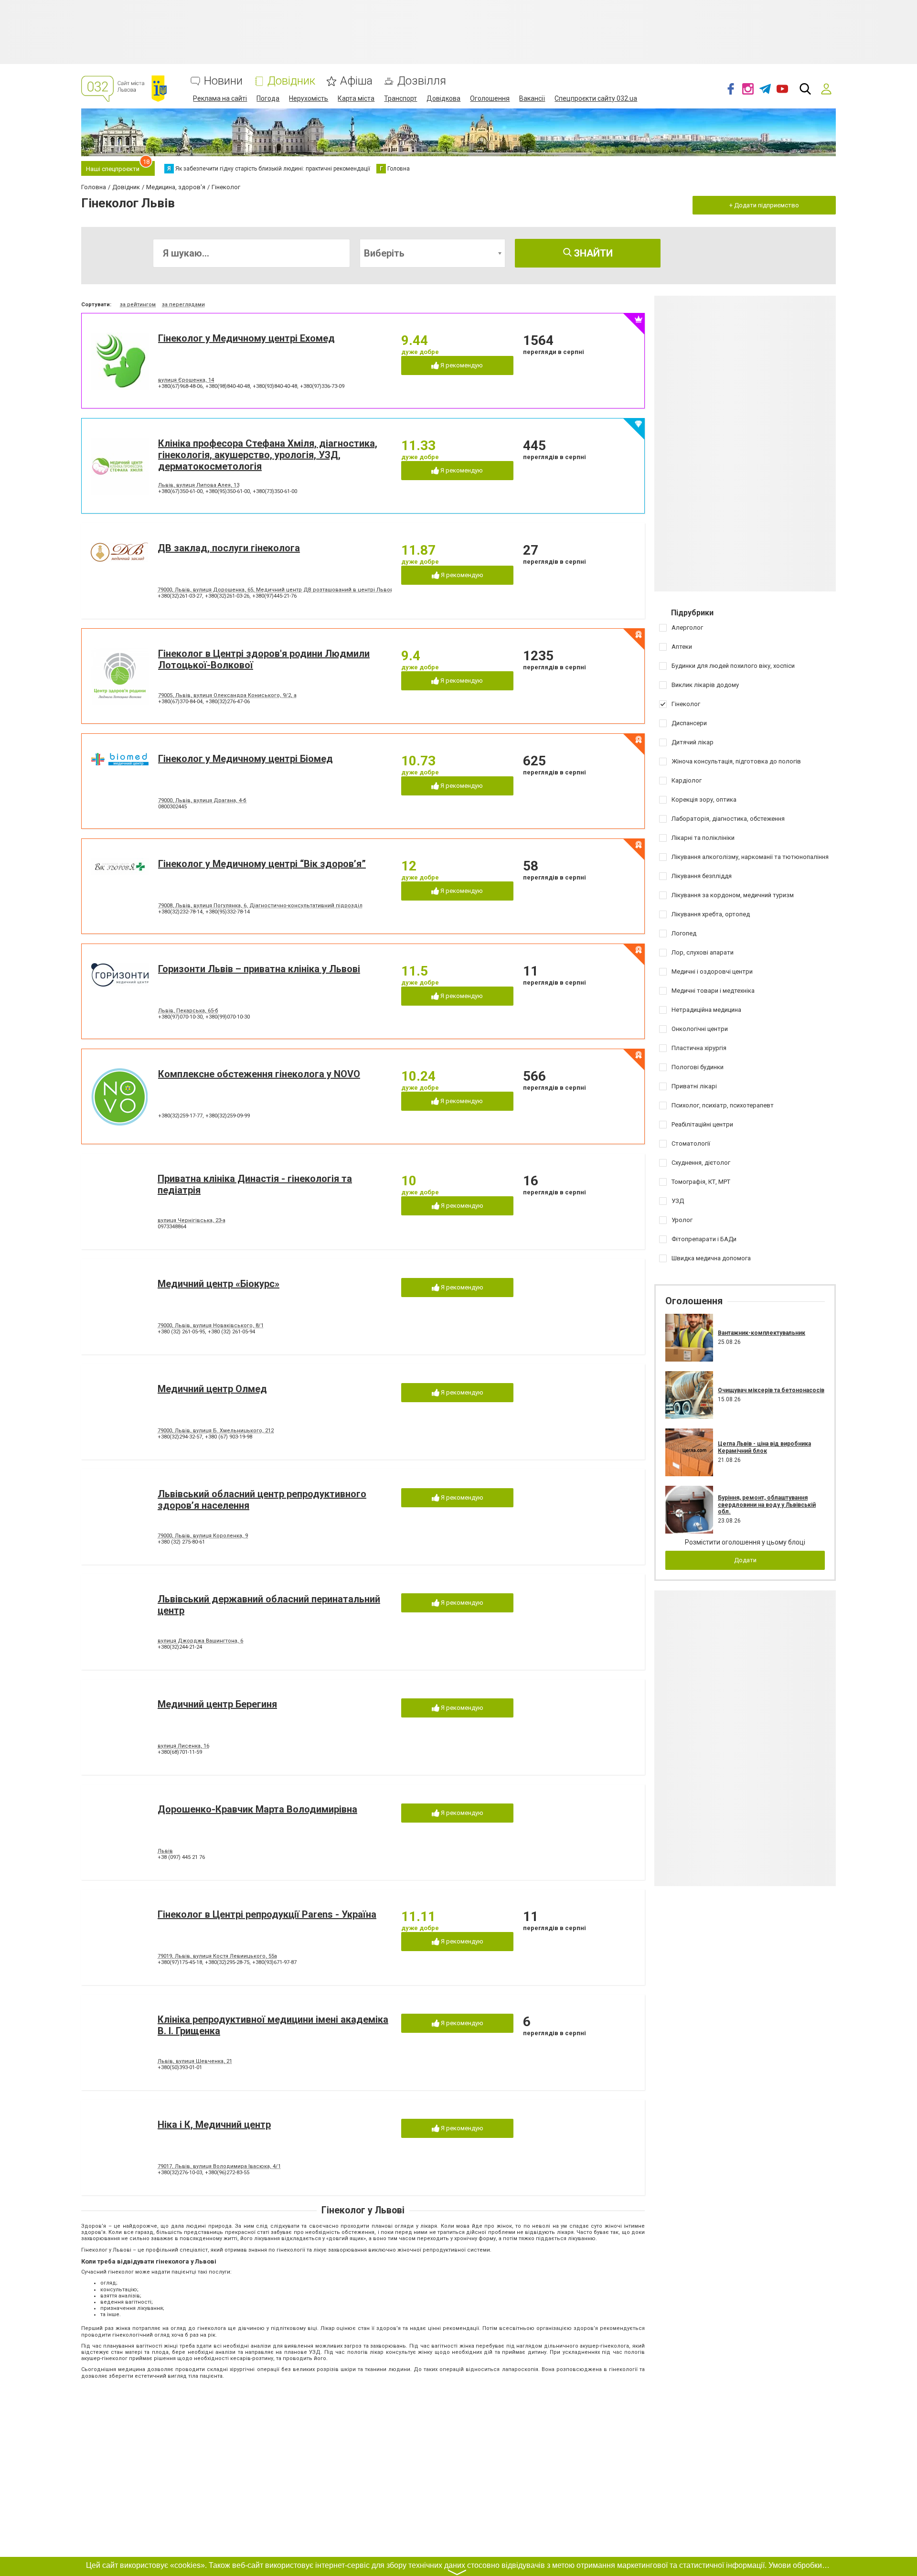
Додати (745, 1560)
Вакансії (532, 98)
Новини (223, 81)
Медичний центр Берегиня (217, 1704)
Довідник (291, 81)
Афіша (356, 81)
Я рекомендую (461, 365)
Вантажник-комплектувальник (762, 1333)
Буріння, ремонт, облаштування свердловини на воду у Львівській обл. (767, 1505)
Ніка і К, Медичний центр (214, 2125)
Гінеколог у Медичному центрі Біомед (245, 759)
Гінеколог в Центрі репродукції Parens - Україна (267, 1914)
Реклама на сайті (220, 98)
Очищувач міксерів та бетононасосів (771, 1390)
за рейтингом (138, 305)
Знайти (592, 253)
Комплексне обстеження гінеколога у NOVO (259, 1074)
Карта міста (356, 98)
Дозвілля (422, 81)
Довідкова (443, 98)
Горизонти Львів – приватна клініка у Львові (259, 969)
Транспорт (400, 98)
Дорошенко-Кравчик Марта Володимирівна (257, 1809)
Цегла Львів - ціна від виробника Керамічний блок (764, 1447)
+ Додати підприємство (764, 205)
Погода (268, 98)
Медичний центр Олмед (212, 1389)
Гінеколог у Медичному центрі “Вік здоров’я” (262, 864)
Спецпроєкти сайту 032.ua (596, 98)
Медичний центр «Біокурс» (219, 1284)
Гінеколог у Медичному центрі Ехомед (246, 338)
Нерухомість (309, 98)
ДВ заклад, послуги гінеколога (229, 548)
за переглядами (183, 305)
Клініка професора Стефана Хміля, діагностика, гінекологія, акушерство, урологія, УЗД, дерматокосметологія (268, 455)
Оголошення (490, 98)
